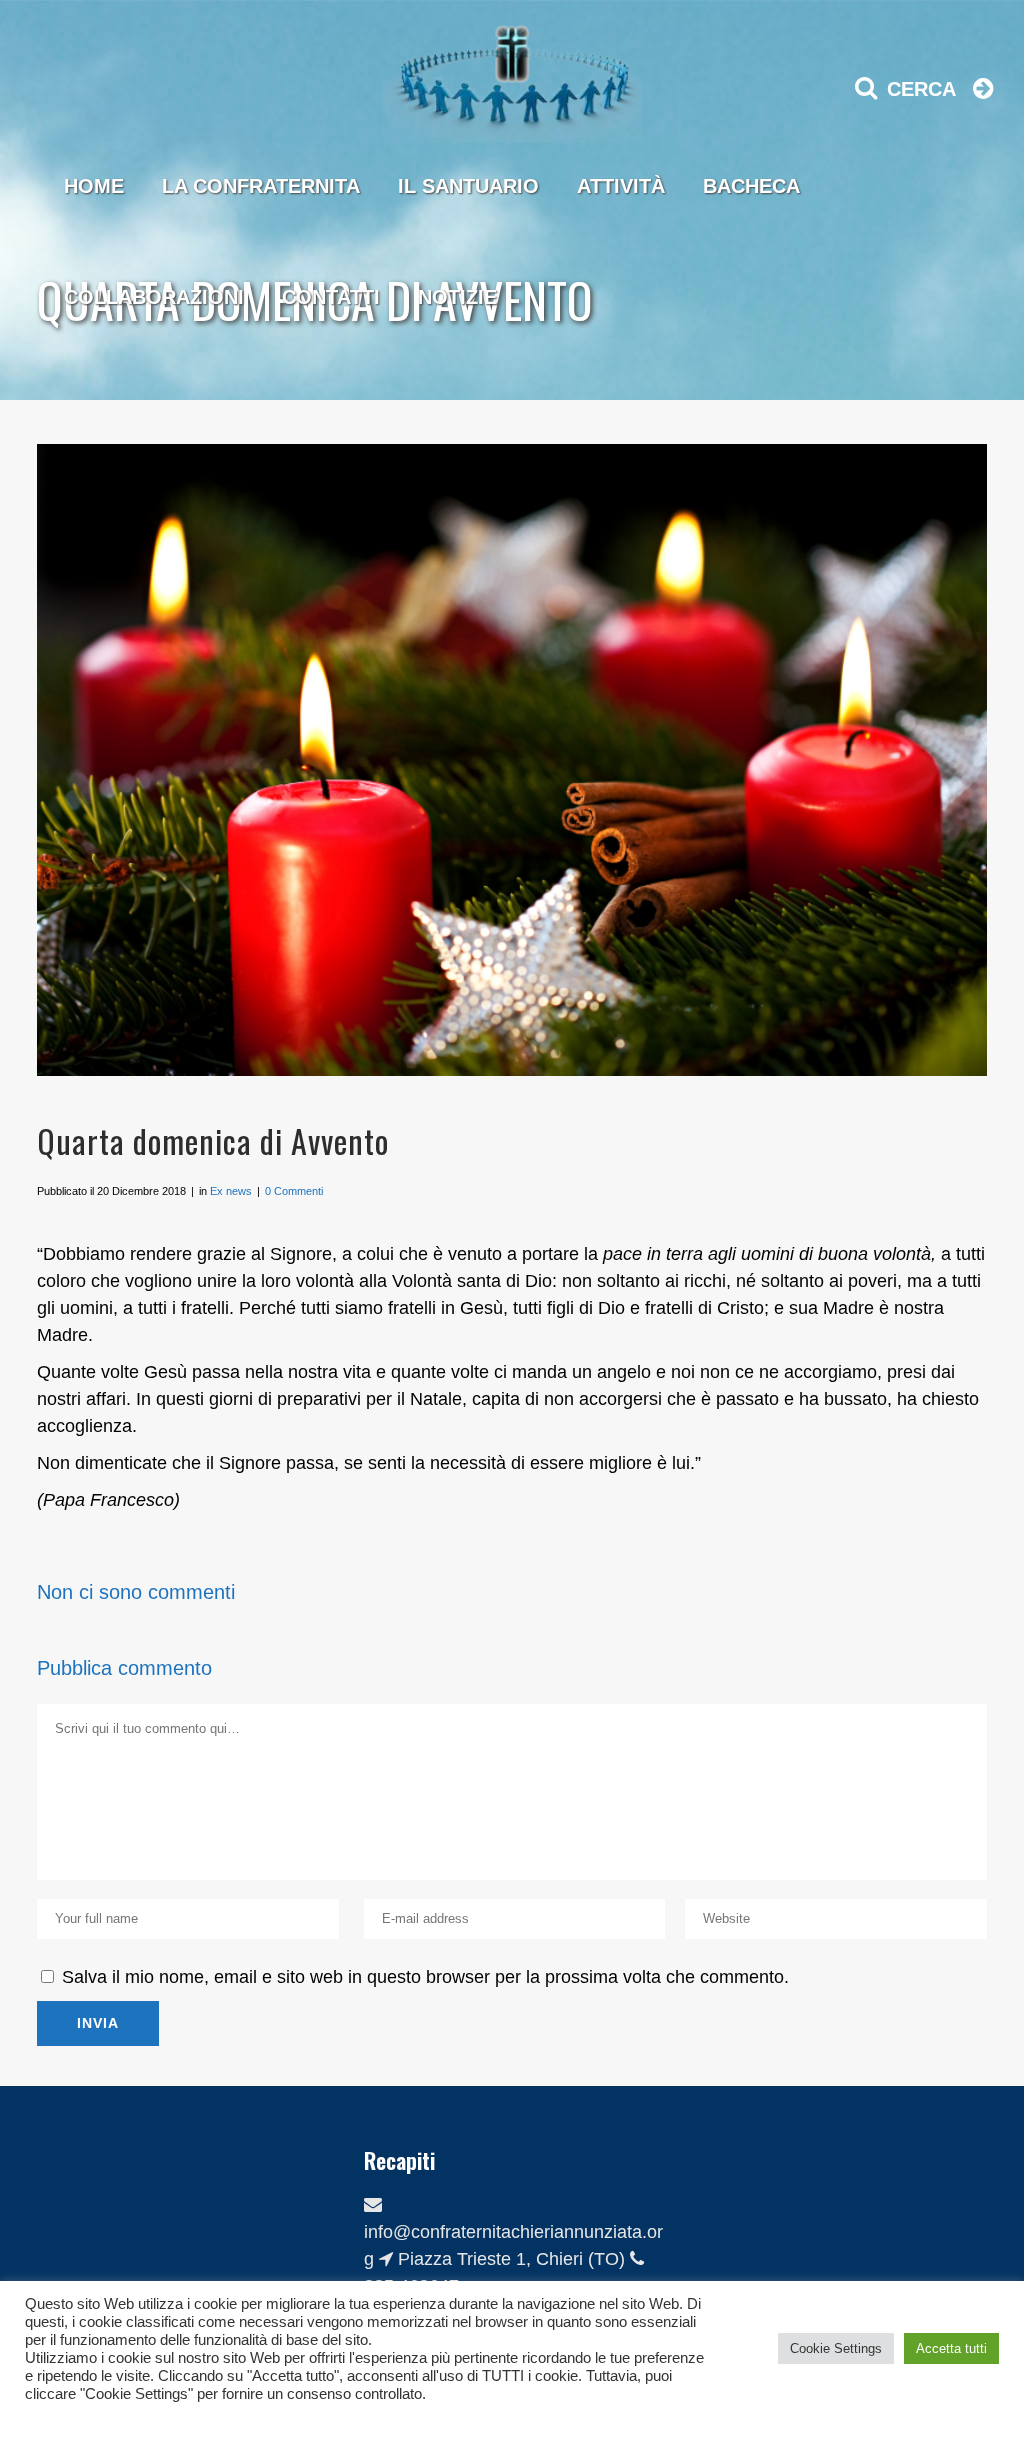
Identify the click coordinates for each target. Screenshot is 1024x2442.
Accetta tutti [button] (951, 2348)
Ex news (231, 1191)
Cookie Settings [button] (836, 2348)
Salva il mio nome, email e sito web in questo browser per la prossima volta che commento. (425, 1977)
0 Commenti (294, 1191)
